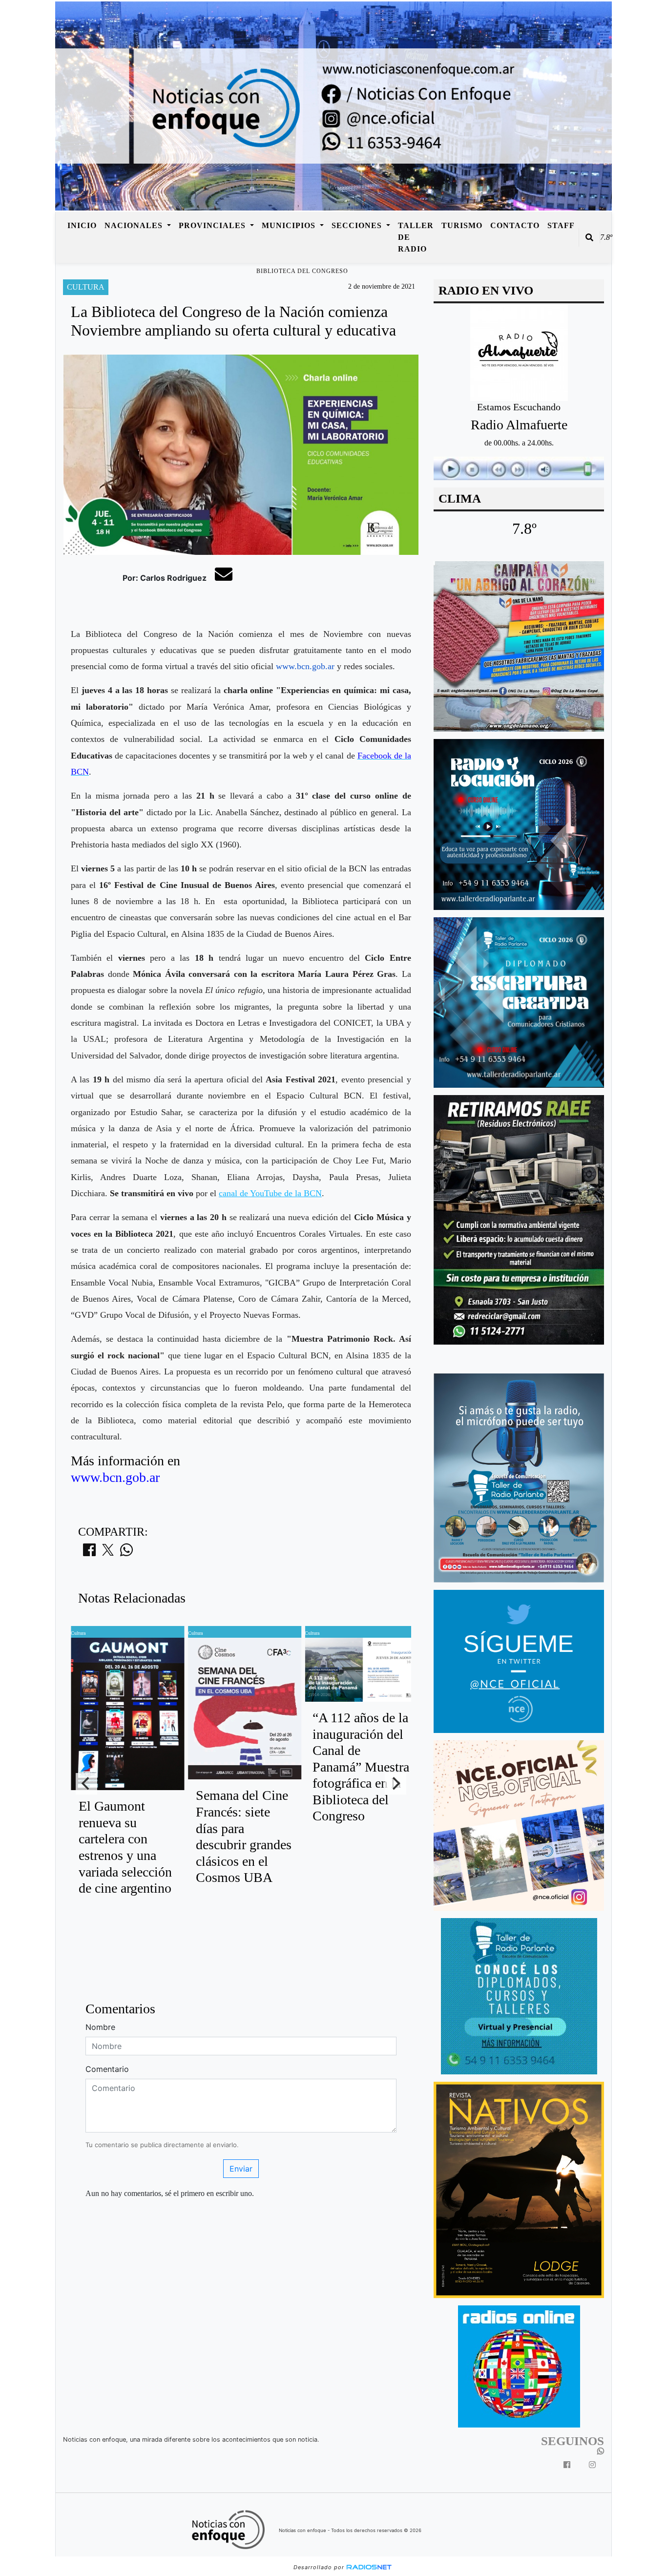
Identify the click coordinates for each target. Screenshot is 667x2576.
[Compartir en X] (108, 1553)
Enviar (241, 2169)
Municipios (290, 225)
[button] (589, 237)
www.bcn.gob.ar (305, 666)
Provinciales (213, 225)
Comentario (107, 2069)
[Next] (396, 1784)
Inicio (82, 225)
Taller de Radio (416, 237)
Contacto (515, 225)
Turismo (462, 225)
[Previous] (86, 1784)
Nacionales (135, 225)
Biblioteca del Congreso (302, 271)
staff (561, 225)
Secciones (358, 225)
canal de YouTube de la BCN (270, 1193)
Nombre (100, 2027)
